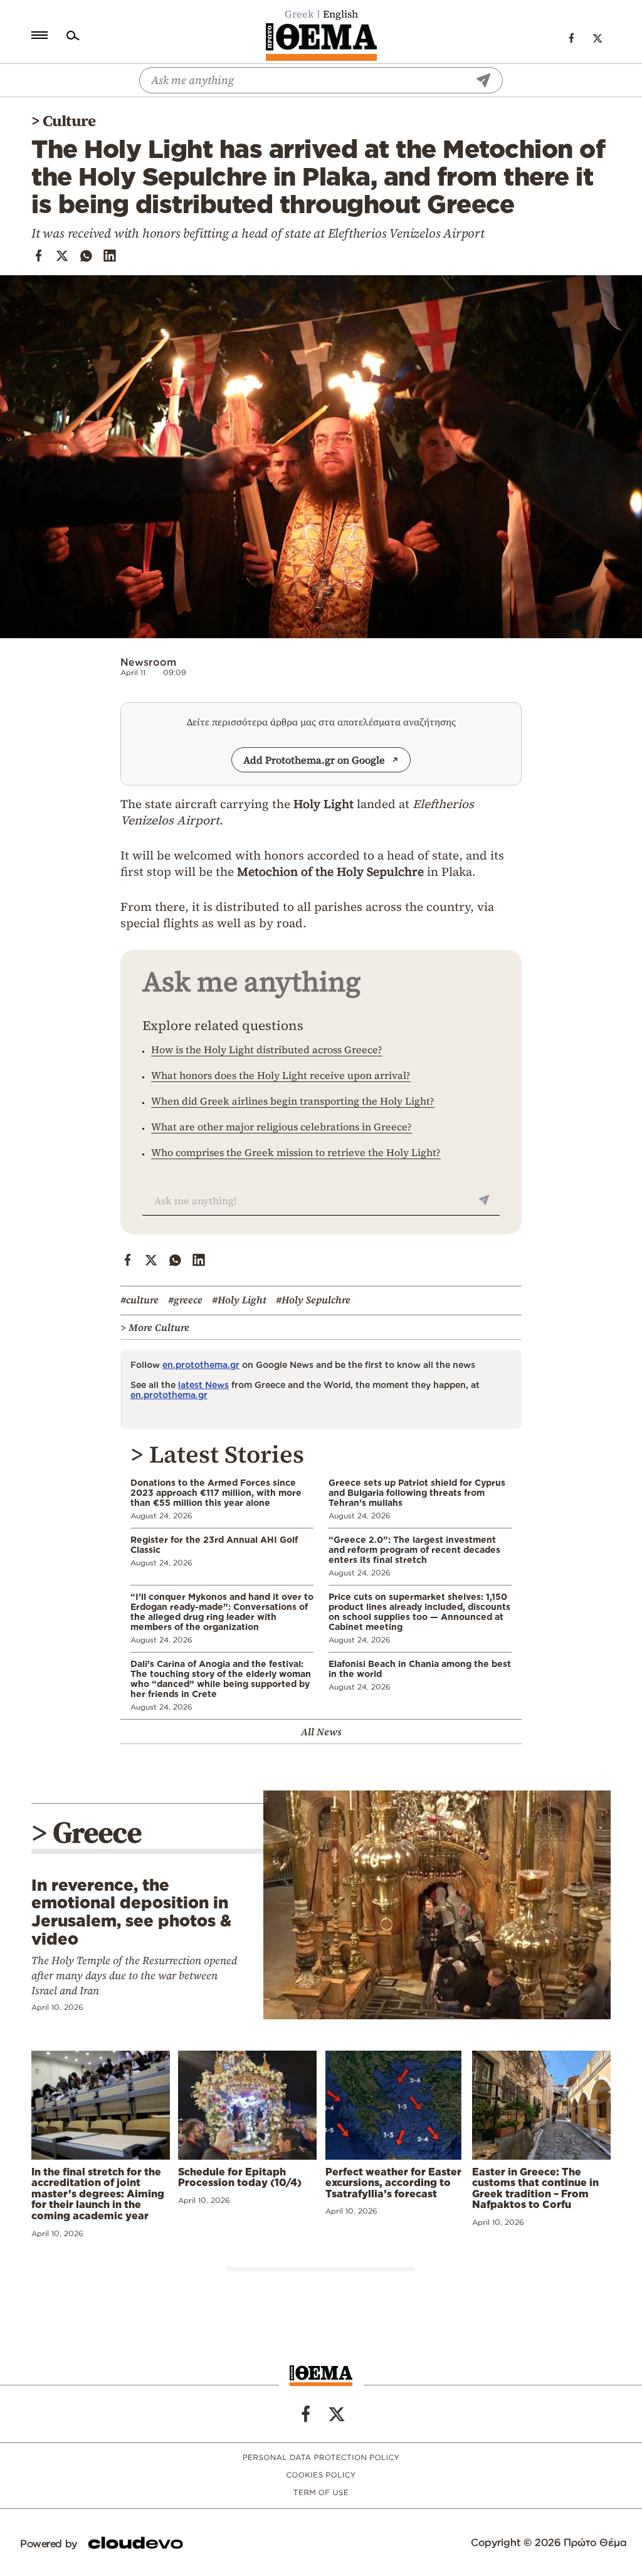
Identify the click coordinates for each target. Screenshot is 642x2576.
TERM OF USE (321, 2493)
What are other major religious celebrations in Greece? (282, 1127)
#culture (139, 1300)
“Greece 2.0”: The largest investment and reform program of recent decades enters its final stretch (414, 1549)
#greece (185, 1300)
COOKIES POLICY (321, 2475)
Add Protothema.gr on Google (314, 760)
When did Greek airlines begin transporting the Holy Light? (293, 1101)
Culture (69, 121)
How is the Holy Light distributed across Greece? (267, 1049)
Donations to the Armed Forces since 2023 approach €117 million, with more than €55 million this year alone (216, 1492)
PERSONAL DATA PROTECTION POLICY (321, 2458)
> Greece (87, 1832)
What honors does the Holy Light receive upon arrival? (281, 1075)
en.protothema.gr (201, 1364)
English (340, 14)
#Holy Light (239, 1300)
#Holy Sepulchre (313, 1300)
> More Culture (155, 1327)
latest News (203, 1385)
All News (321, 1732)
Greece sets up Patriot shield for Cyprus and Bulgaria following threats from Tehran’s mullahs (417, 1492)
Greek (299, 14)
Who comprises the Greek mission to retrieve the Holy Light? (296, 1152)
